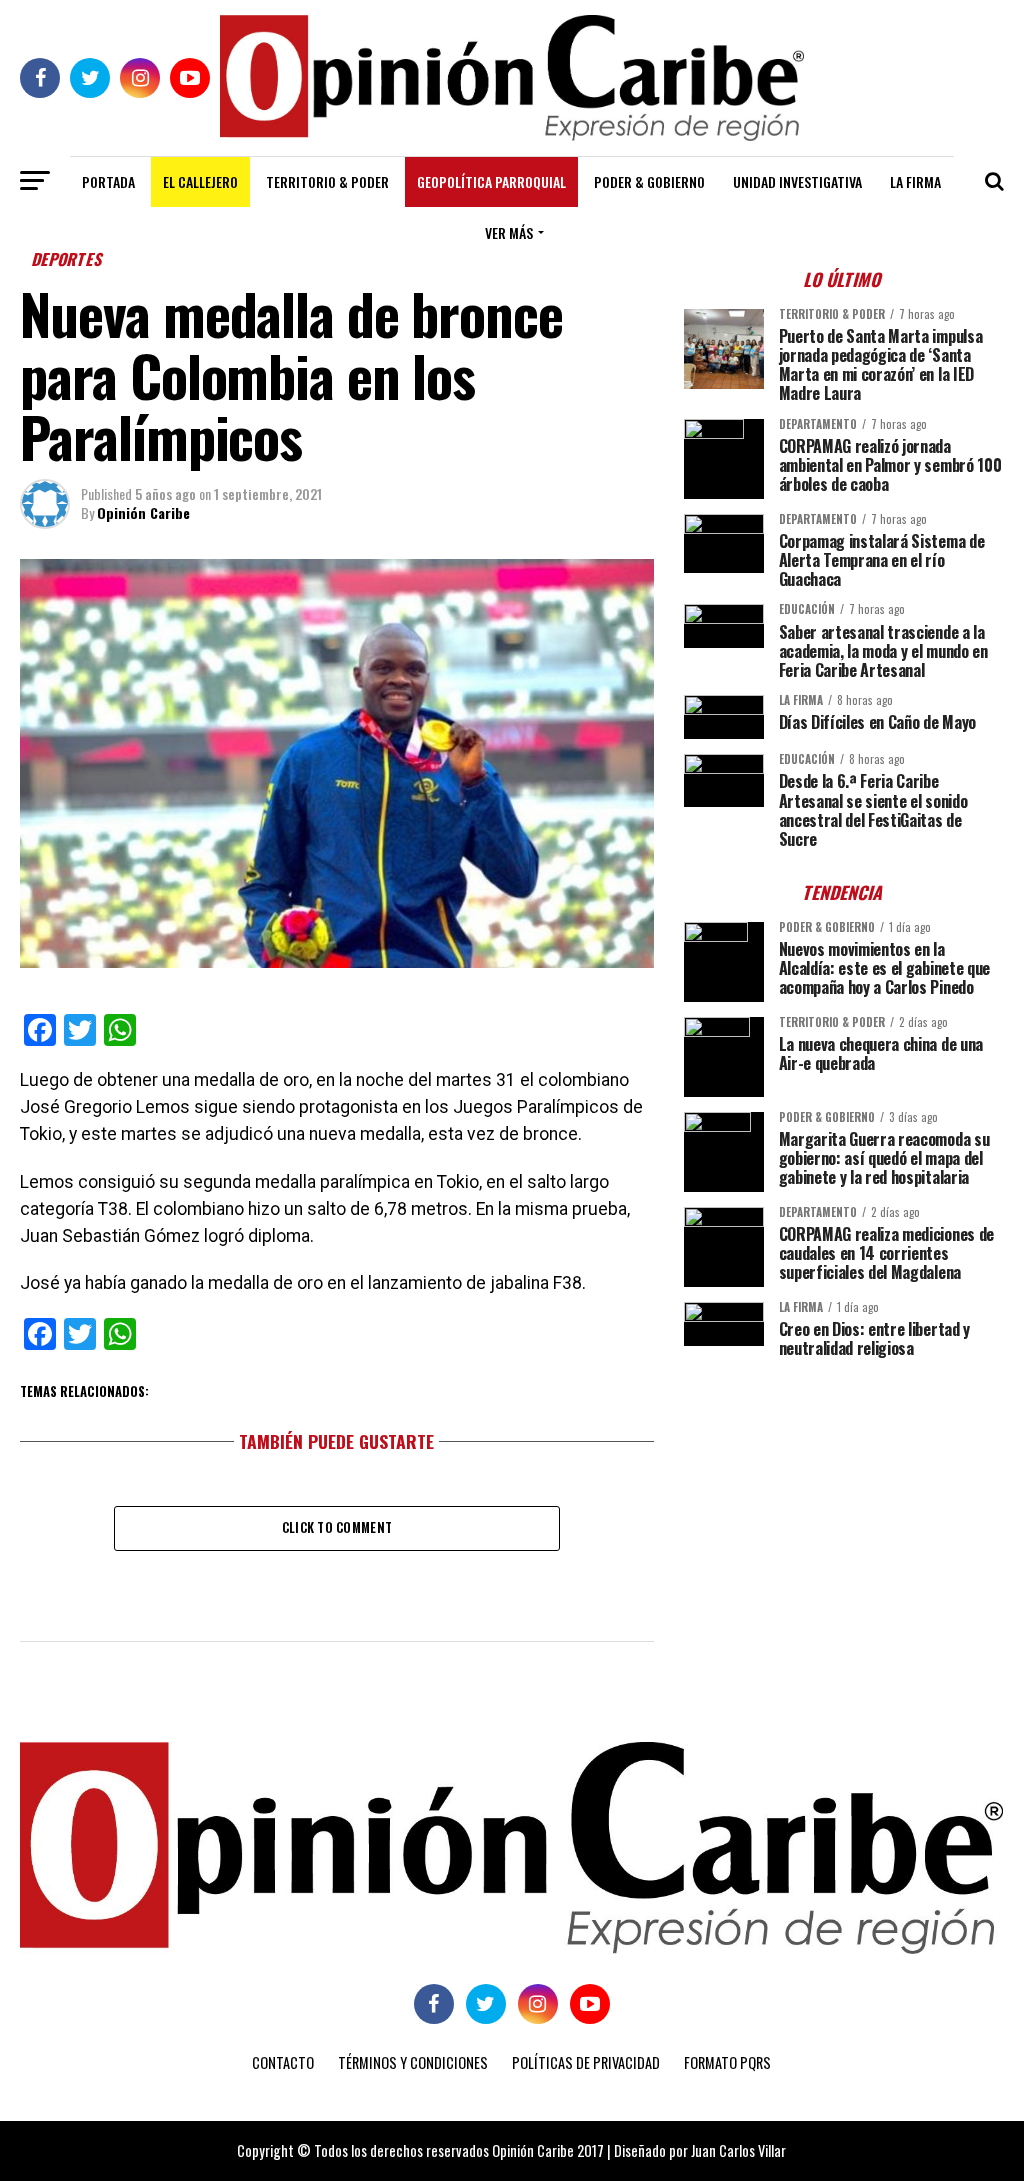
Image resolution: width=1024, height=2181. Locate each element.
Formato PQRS (727, 2062)
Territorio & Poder (327, 181)
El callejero (200, 181)
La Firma (915, 181)
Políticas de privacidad (586, 2062)
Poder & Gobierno (649, 181)
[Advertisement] (844, 1513)
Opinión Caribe (143, 512)
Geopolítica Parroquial (491, 181)
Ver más (509, 232)
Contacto (283, 2062)
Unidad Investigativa (797, 181)
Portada (108, 181)
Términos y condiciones (413, 2062)
